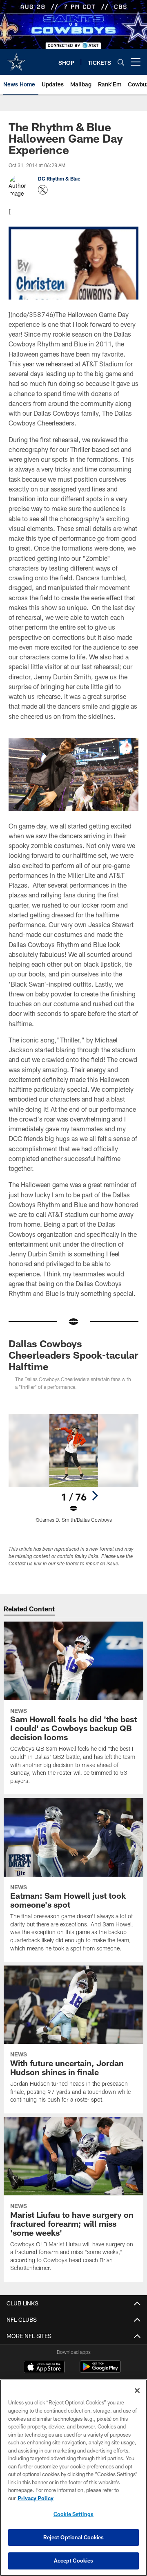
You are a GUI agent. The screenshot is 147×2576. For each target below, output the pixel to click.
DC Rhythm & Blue (59, 178)
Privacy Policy (36, 2498)
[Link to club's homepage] (16, 59)
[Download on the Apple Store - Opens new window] (44, 2368)
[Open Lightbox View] (74, 1468)
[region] (73, 2478)
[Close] (137, 2391)
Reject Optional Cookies (74, 2537)
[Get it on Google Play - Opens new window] (100, 2371)
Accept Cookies (74, 2561)
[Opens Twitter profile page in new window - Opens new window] (43, 190)
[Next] (95, 1496)
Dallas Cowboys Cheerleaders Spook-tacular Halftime (73, 1355)
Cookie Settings (73, 2514)
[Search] (121, 62)
